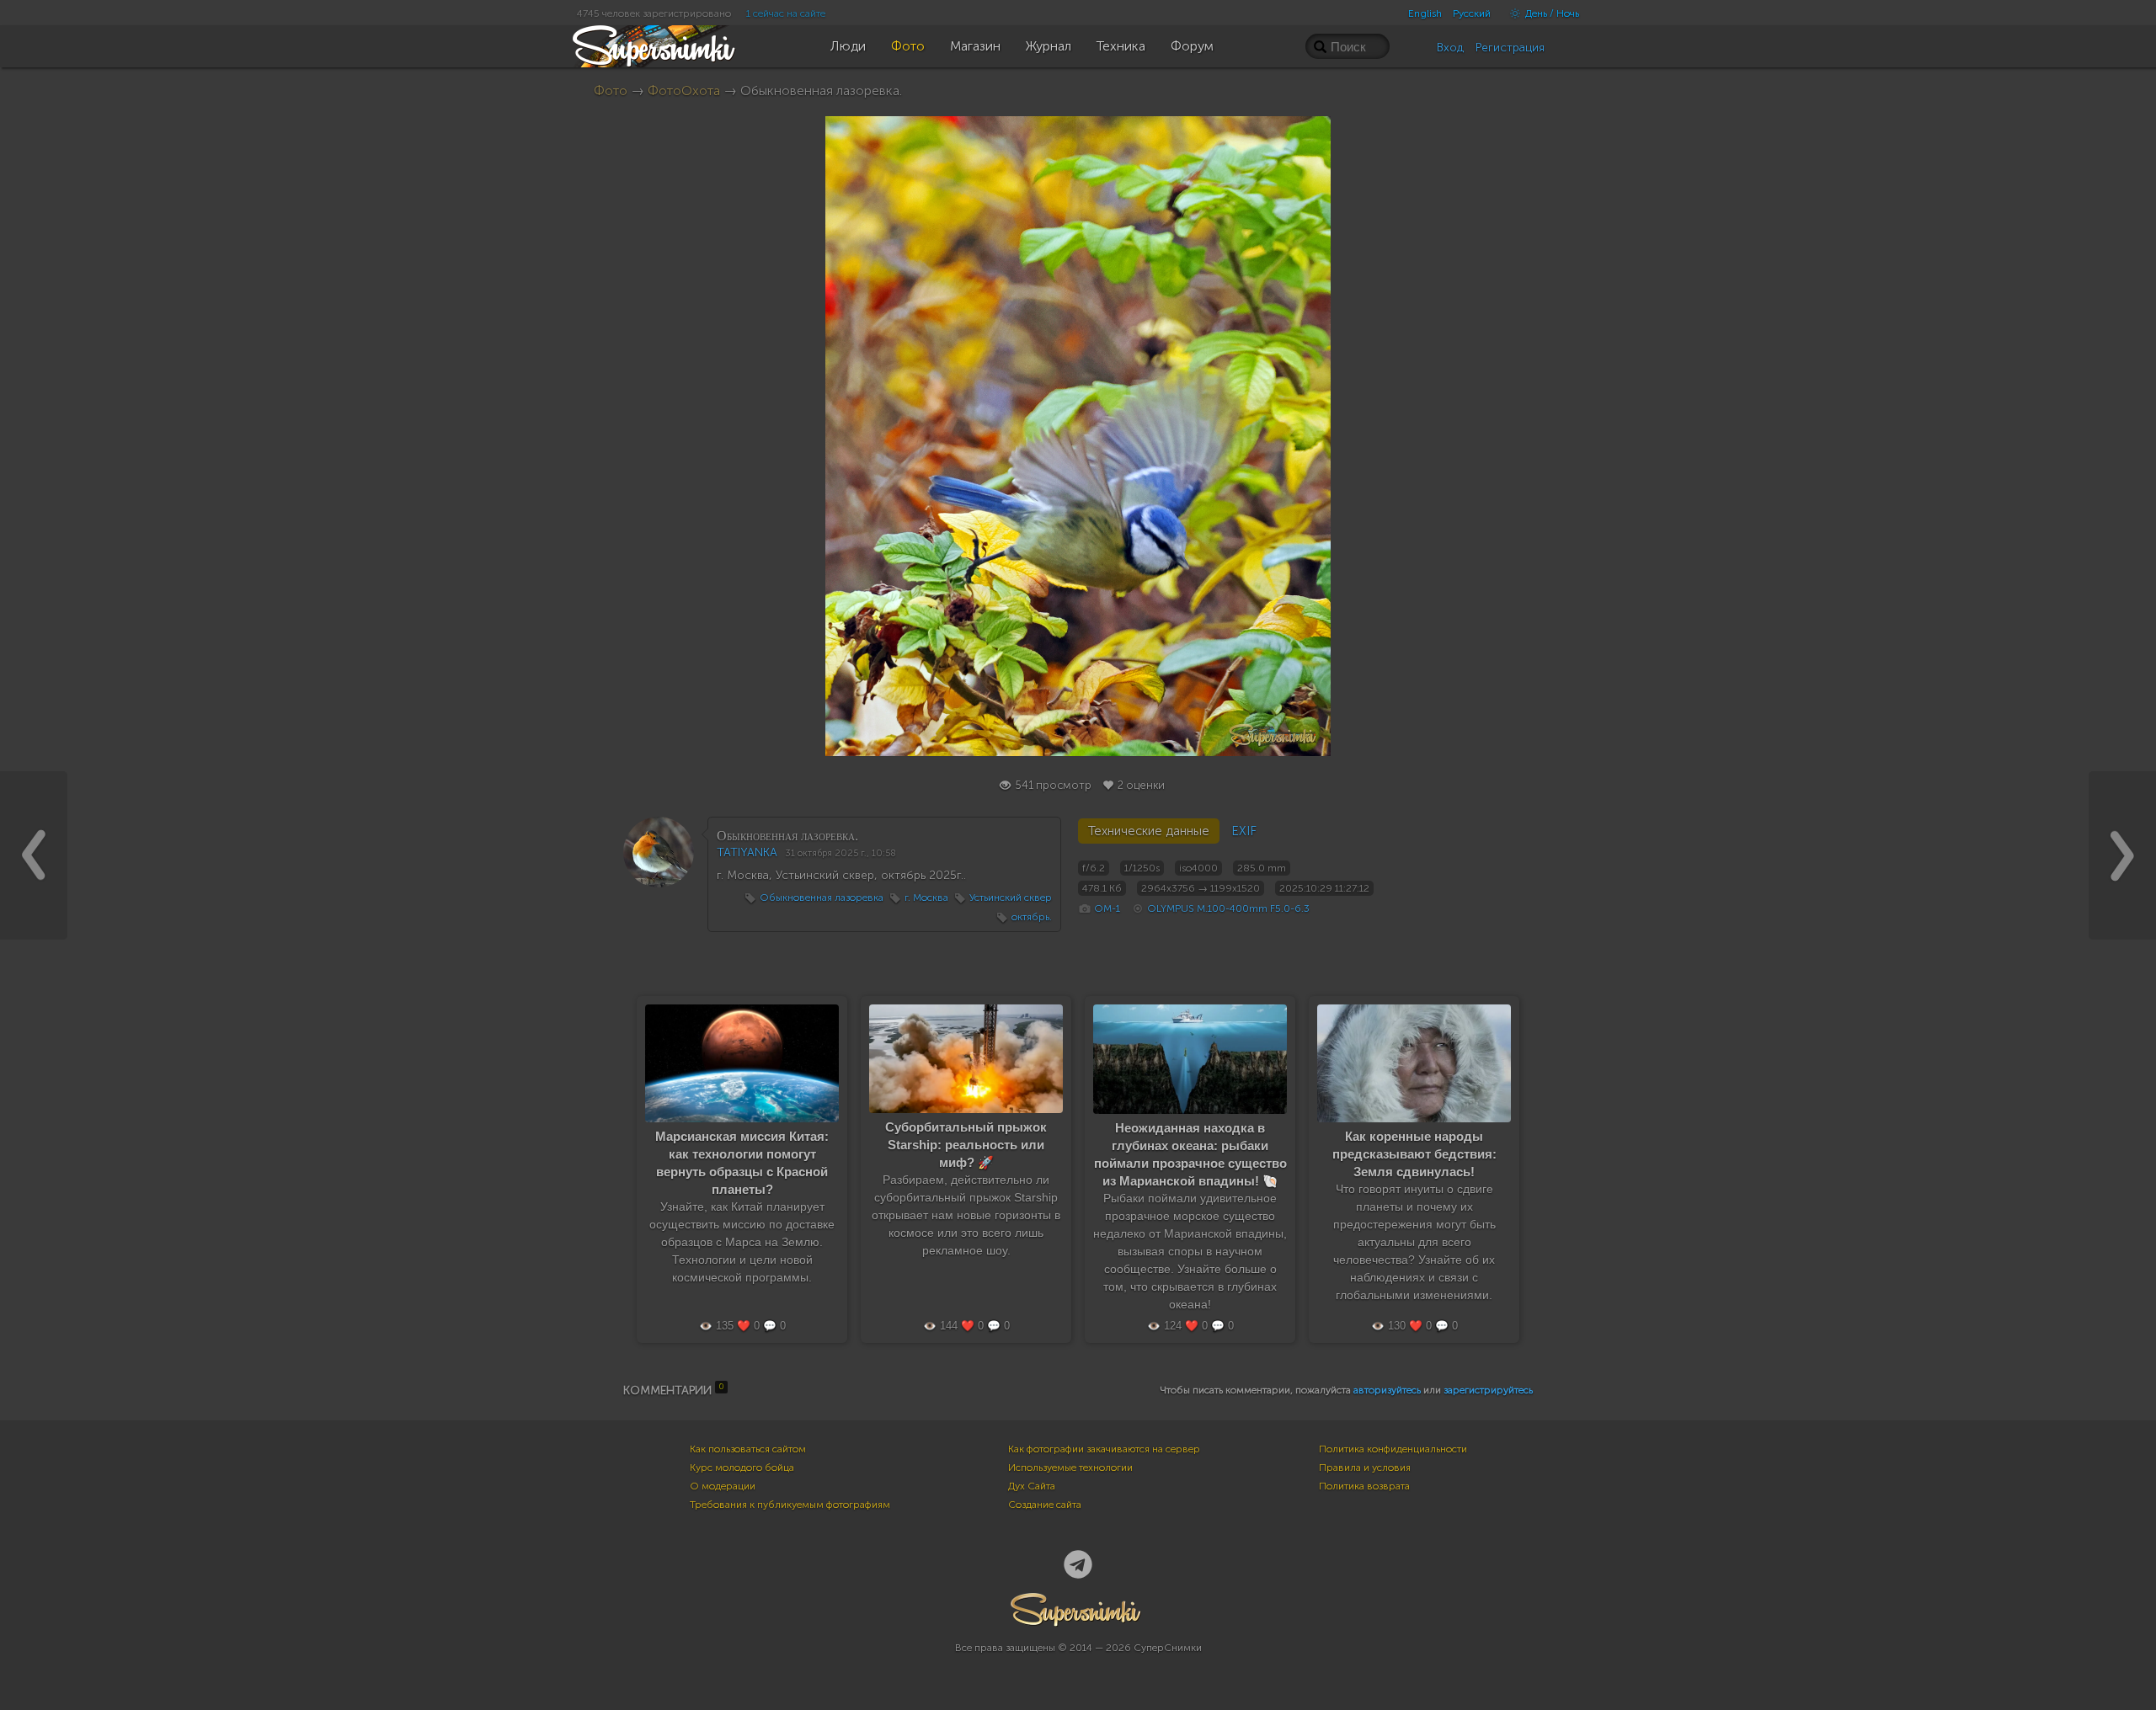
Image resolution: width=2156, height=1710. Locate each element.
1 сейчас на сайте (786, 13)
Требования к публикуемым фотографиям (790, 1505)
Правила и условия (1365, 1468)
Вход (1450, 48)
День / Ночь (1551, 13)
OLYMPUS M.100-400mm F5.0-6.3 (1228, 908)
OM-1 (1107, 908)
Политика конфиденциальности (1393, 1449)
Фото (611, 91)
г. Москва (926, 898)
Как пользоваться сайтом (748, 1449)
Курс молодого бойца (742, 1468)
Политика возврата (1364, 1486)
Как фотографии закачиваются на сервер (1104, 1449)
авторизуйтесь (1387, 1390)
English (1425, 13)
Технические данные (1149, 831)
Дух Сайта (1032, 1486)
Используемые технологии (1070, 1468)
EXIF (1244, 831)
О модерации (723, 1486)
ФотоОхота (684, 91)
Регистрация (1510, 48)
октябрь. (1032, 917)
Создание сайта (1045, 1505)
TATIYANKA (747, 852)
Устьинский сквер (1011, 898)
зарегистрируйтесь (1488, 1390)
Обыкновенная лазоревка (822, 898)
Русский (1472, 13)
